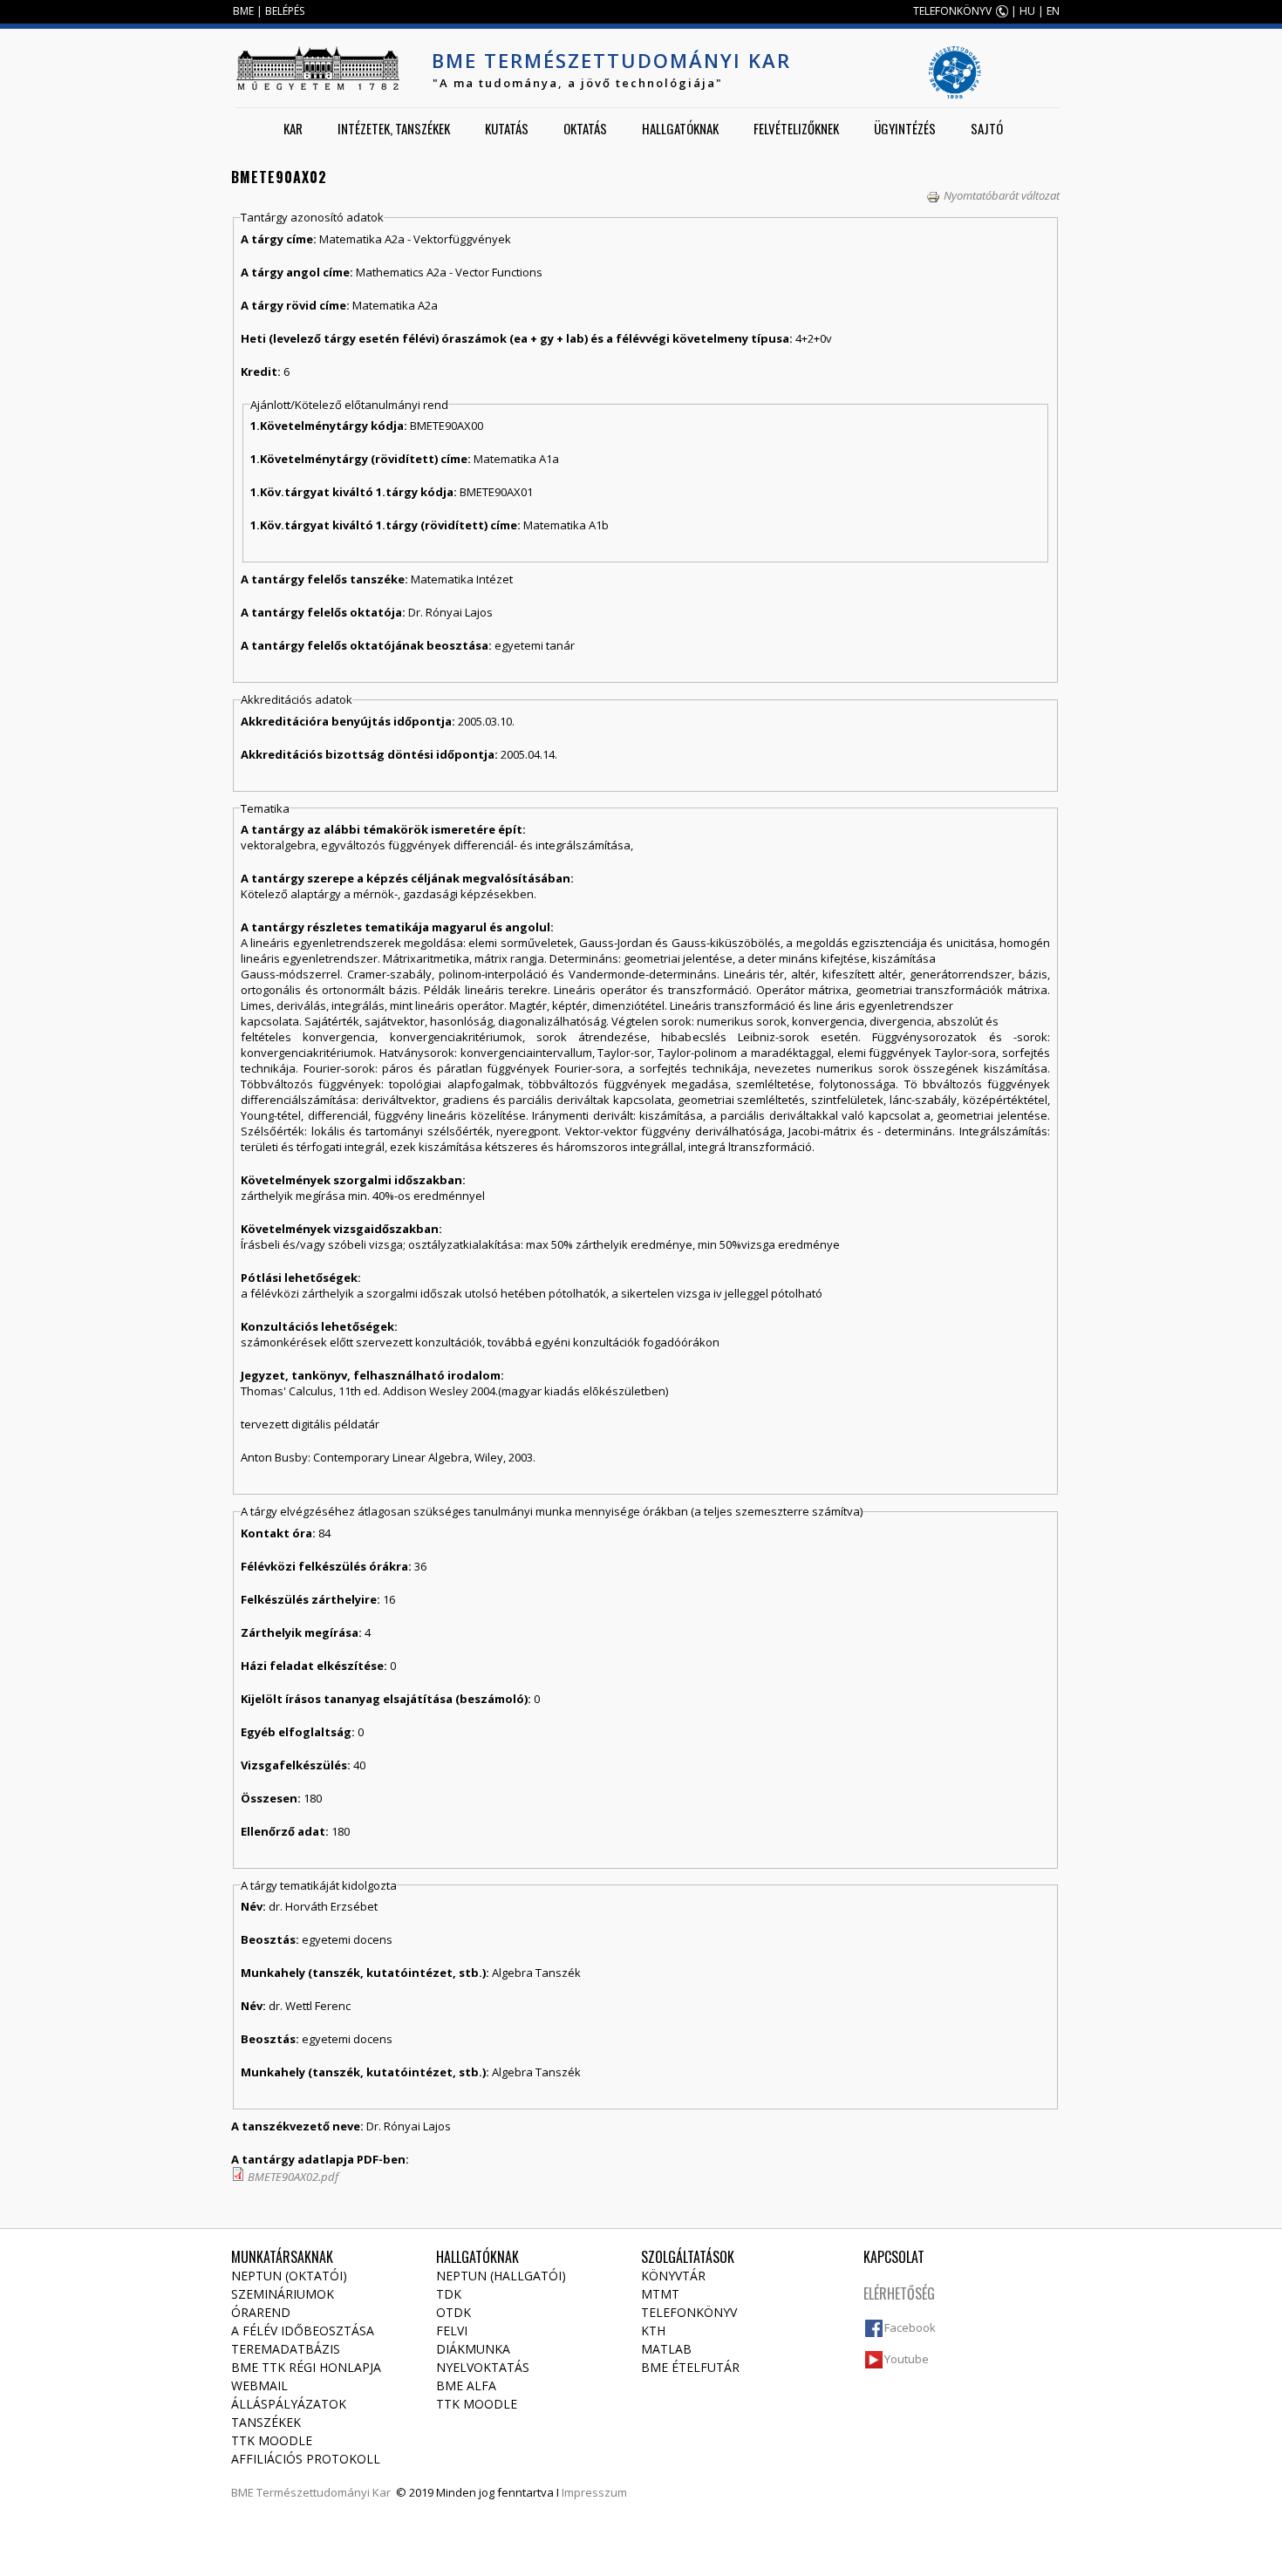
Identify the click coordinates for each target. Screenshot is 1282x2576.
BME (243, 11)
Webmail (259, 2385)
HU (1027, 11)
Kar (293, 128)
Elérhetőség (899, 2293)
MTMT (660, 2294)
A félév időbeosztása (303, 2331)
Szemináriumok (283, 2294)
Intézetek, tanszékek (394, 128)
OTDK (453, 2312)
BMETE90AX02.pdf (293, 2177)
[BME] (317, 68)
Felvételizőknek (796, 128)
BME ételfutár (690, 2367)
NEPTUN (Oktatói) (289, 2276)
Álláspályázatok (289, 2404)
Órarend (261, 2312)
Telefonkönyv (689, 2312)
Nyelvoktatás (483, 2367)
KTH (653, 2331)
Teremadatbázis (286, 2349)
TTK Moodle (272, 2440)
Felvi (452, 2331)
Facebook (910, 2327)
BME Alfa (466, 2385)
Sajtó (987, 128)
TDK (449, 2294)
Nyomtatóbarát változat (1002, 195)
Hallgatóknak (680, 128)
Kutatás (507, 128)
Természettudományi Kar (324, 2492)
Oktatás (585, 128)
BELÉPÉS (285, 11)
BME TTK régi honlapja (306, 2367)
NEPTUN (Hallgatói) (501, 2276)
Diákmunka (473, 2349)
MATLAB (666, 2349)
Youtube (907, 2359)
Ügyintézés (905, 128)
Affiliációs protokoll (306, 2459)
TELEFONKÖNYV (952, 11)
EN (1053, 11)
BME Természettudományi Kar (611, 60)
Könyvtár (673, 2276)
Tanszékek (266, 2422)
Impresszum (594, 2492)
